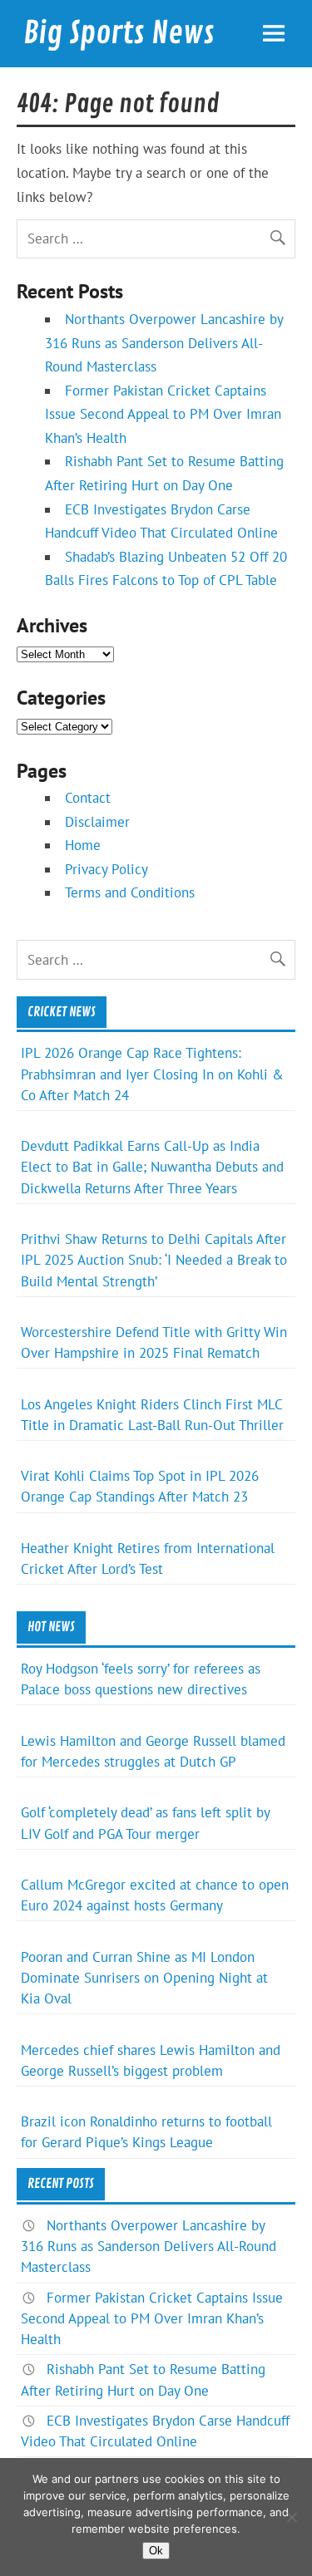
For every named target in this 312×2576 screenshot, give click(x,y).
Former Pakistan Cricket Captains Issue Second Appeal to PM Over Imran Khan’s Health (163, 414)
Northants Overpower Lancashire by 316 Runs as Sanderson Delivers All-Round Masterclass (164, 343)
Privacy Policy (106, 869)
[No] (291, 2517)
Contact (88, 798)
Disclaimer (97, 822)
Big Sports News (119, 33)
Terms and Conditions (130, 892)
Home (83, 845)
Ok (156, 2551)
